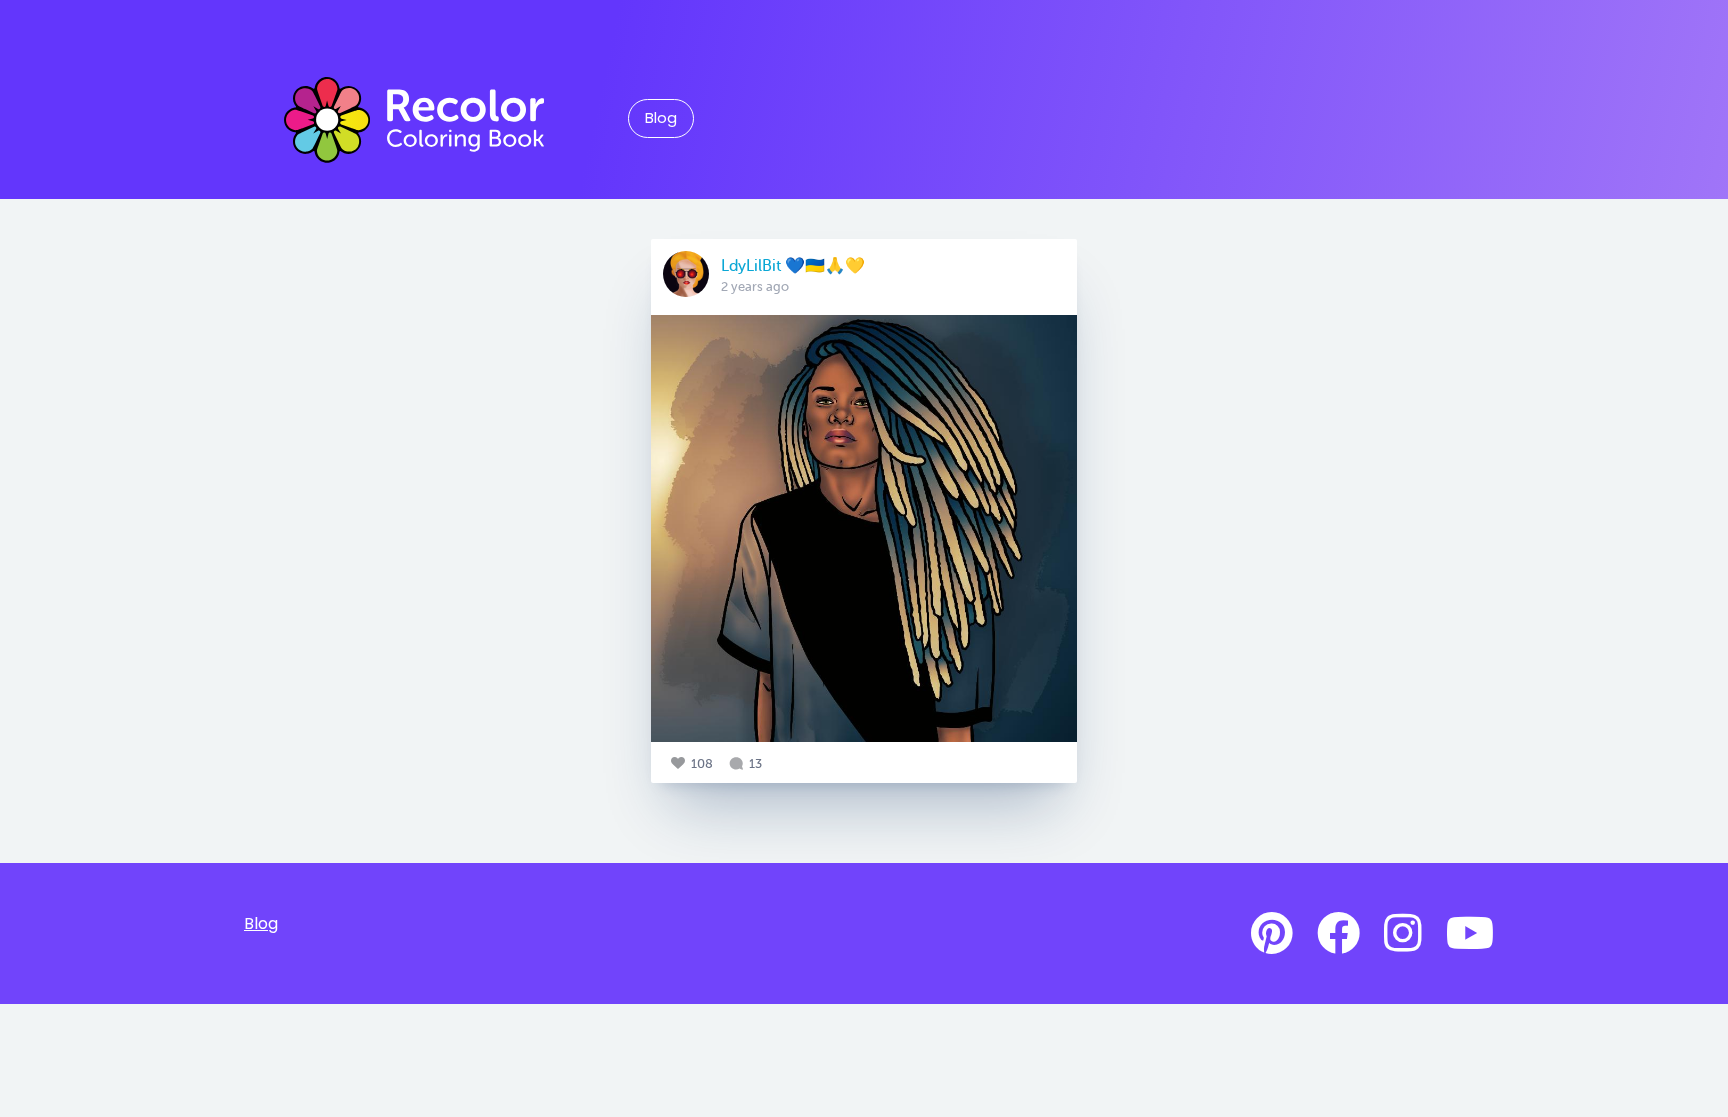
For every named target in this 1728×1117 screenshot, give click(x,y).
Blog (661, 118)
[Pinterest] (1272, 934)
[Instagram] (1403, 934)
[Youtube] (1470, 934)
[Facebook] (1338, 934)
